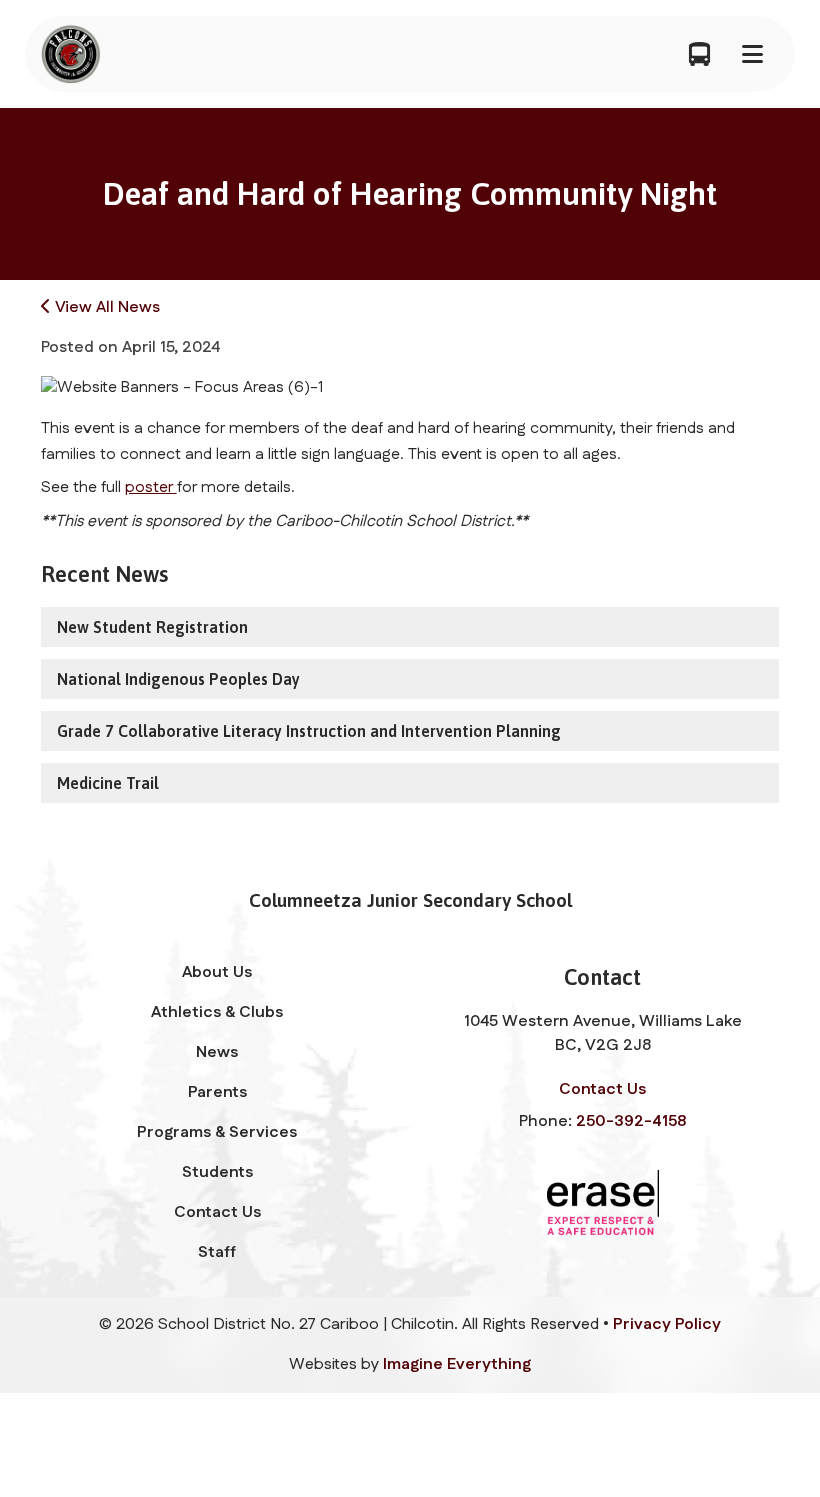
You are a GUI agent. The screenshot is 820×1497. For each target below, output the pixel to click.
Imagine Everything (457, 1364)
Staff (217, 1252)
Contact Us (217, 1212)
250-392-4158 (631, 1121)
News (217, 1052)
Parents (217, 1092)
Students (217, 1172)
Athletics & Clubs (217, 1012)
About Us (217, 972)
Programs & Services (217, 1132)
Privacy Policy (667, 1324)
